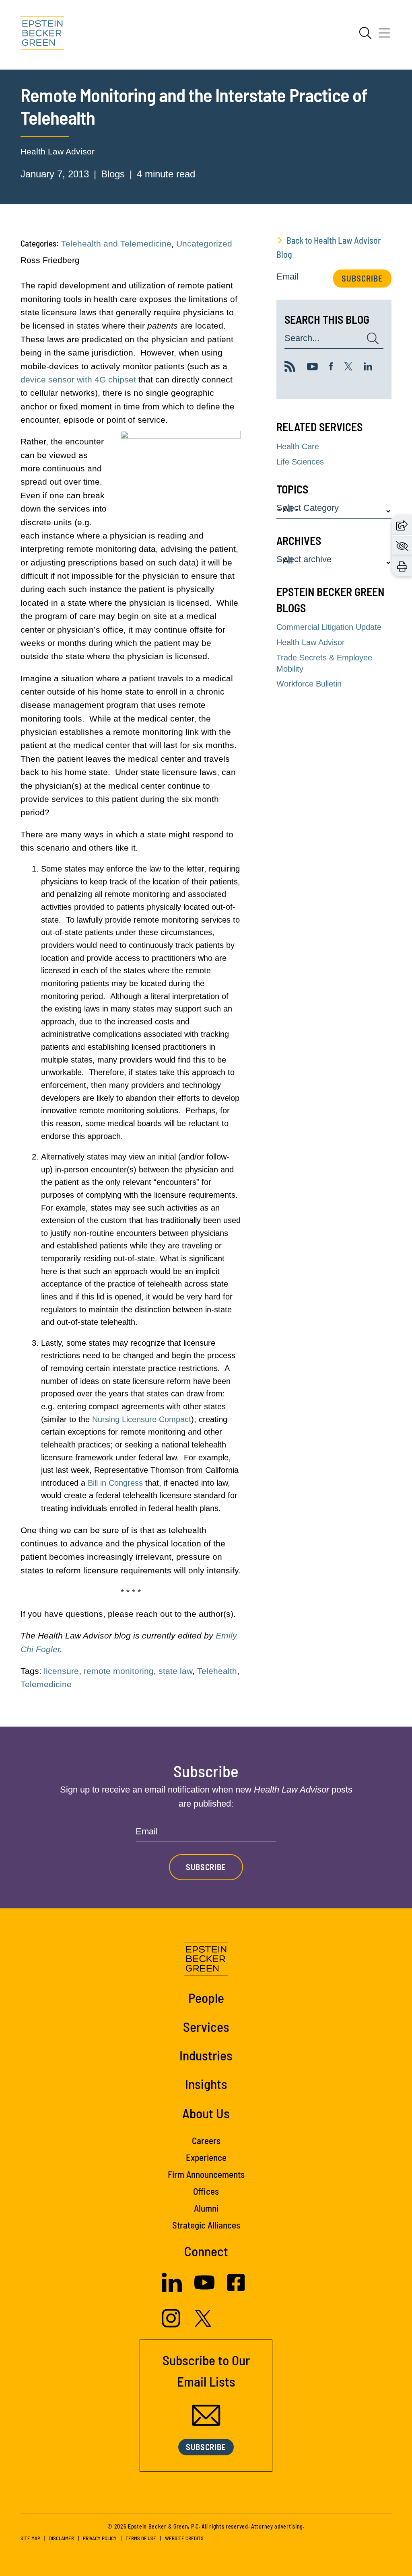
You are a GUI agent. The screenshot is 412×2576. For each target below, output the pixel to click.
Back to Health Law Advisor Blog (329, 247)
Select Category (308, 508)
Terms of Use (141, 2538)
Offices (206, 2191)
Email (287, 277)
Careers (206, 2140)
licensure (61, 1671)
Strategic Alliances (206, 2225)
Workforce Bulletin (309, 684)
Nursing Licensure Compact (142, 1419)
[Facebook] (331, 368)
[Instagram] (172, 2325)
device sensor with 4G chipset (78, 379)
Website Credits (184, 2538)
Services (206, 2027)
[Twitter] (348, 368)
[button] (402, 525)
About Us (206, 2113)
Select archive (304, 560)
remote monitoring (119, 1671)
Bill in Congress (115, 1483)
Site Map (30, 2538)
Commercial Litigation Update (329, 627)
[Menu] (384, 36)
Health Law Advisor (58, 151)
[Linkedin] (368, 368)
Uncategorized (204, 244)
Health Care (298, 446)
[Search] (365, 33)
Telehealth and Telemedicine (116, 244)
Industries (206, 2055)
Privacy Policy (100, 2538)
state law (175, 1671)
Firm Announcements (206, 2174)
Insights (206, 2084)
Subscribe (362, 278)
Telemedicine (46, 1684)
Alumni (206, 2208)
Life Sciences (300, 462)
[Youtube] (312, 368)
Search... (302, 338)
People (206, 1998)
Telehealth (217, 1671)
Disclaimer (62, 2538)
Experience (206, 2157)
